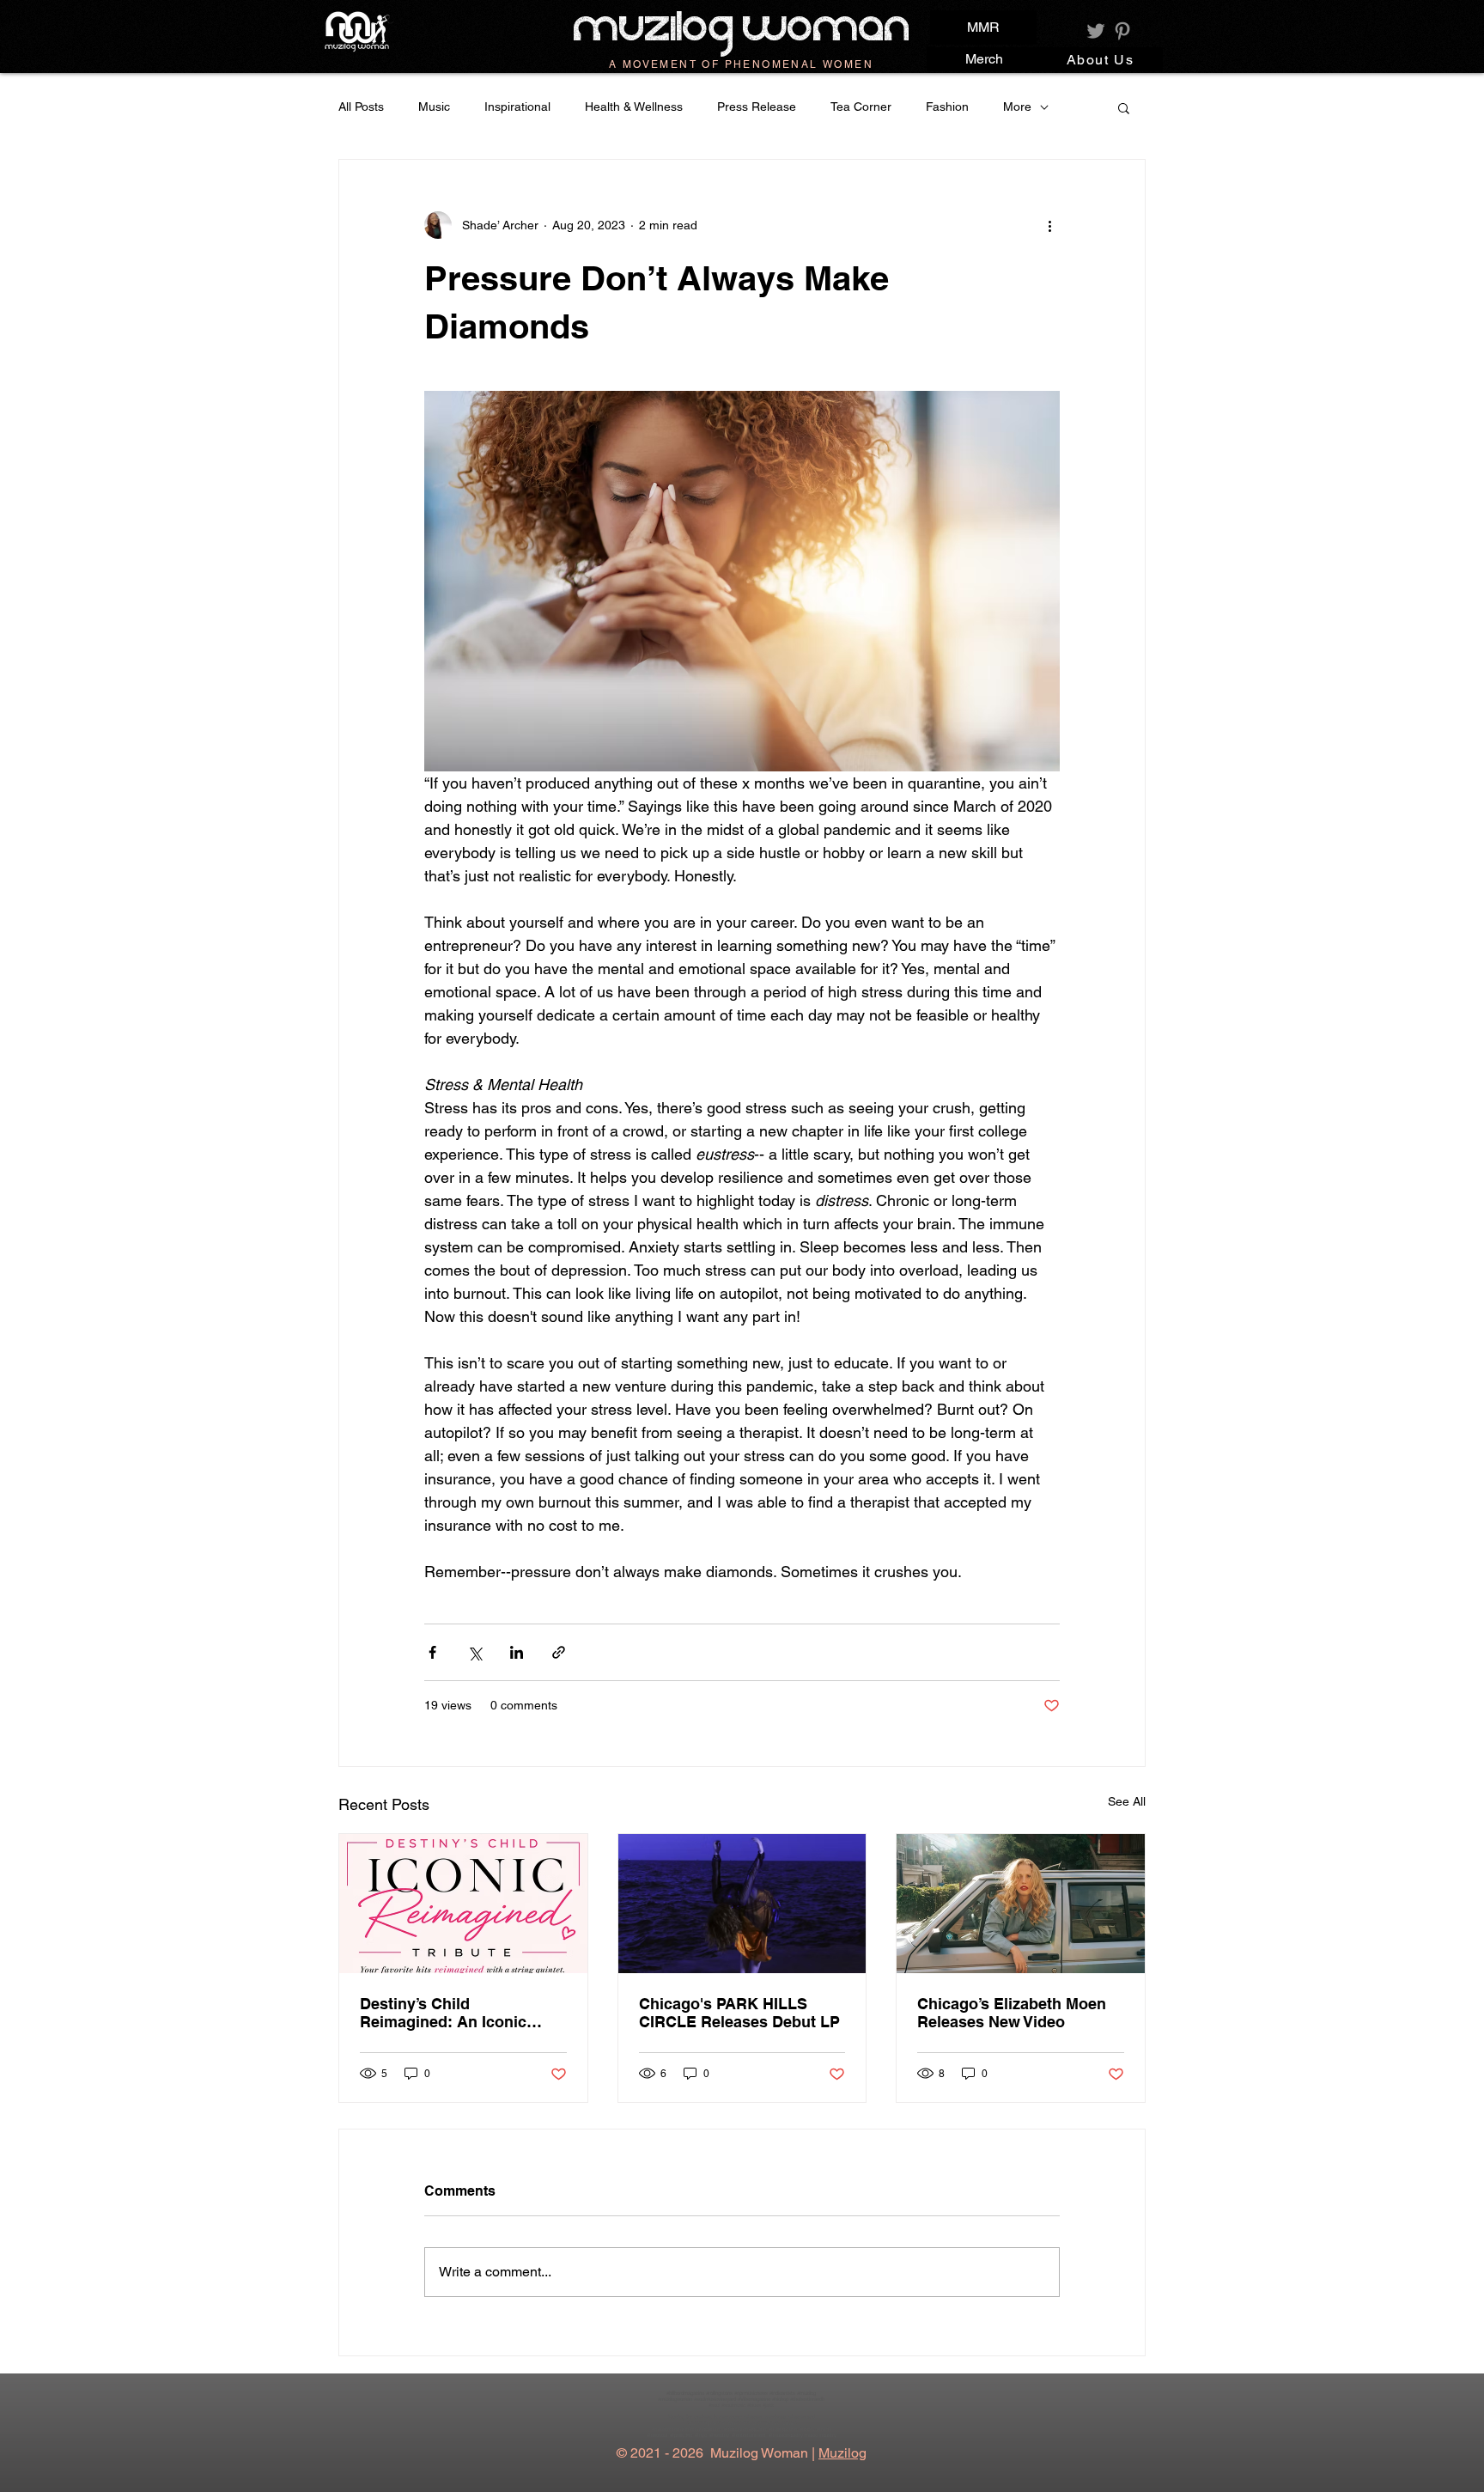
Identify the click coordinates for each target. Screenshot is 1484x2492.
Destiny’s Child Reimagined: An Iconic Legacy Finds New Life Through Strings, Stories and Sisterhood (450, 2013)
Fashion (947, 107)
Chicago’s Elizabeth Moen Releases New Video (1012, 2013)
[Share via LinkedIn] (517, 1652)
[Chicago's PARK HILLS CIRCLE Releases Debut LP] (742, 1904)
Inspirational (517, 107)
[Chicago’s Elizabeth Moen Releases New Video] (1021, 1904)
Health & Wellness (634, 107)
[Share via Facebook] (432, 1652)
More (1017, 107)
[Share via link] (559, 1652)
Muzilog (842, 2453)
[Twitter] (1096, 31)
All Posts (361, 107)
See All (1127, 1801)
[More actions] (1049, 225)
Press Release (757, 107)
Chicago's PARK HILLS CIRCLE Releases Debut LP (739, 2013)
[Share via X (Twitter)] (474, 1652)
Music (434, 107)
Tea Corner (861, 107)
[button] (1124, 107)
